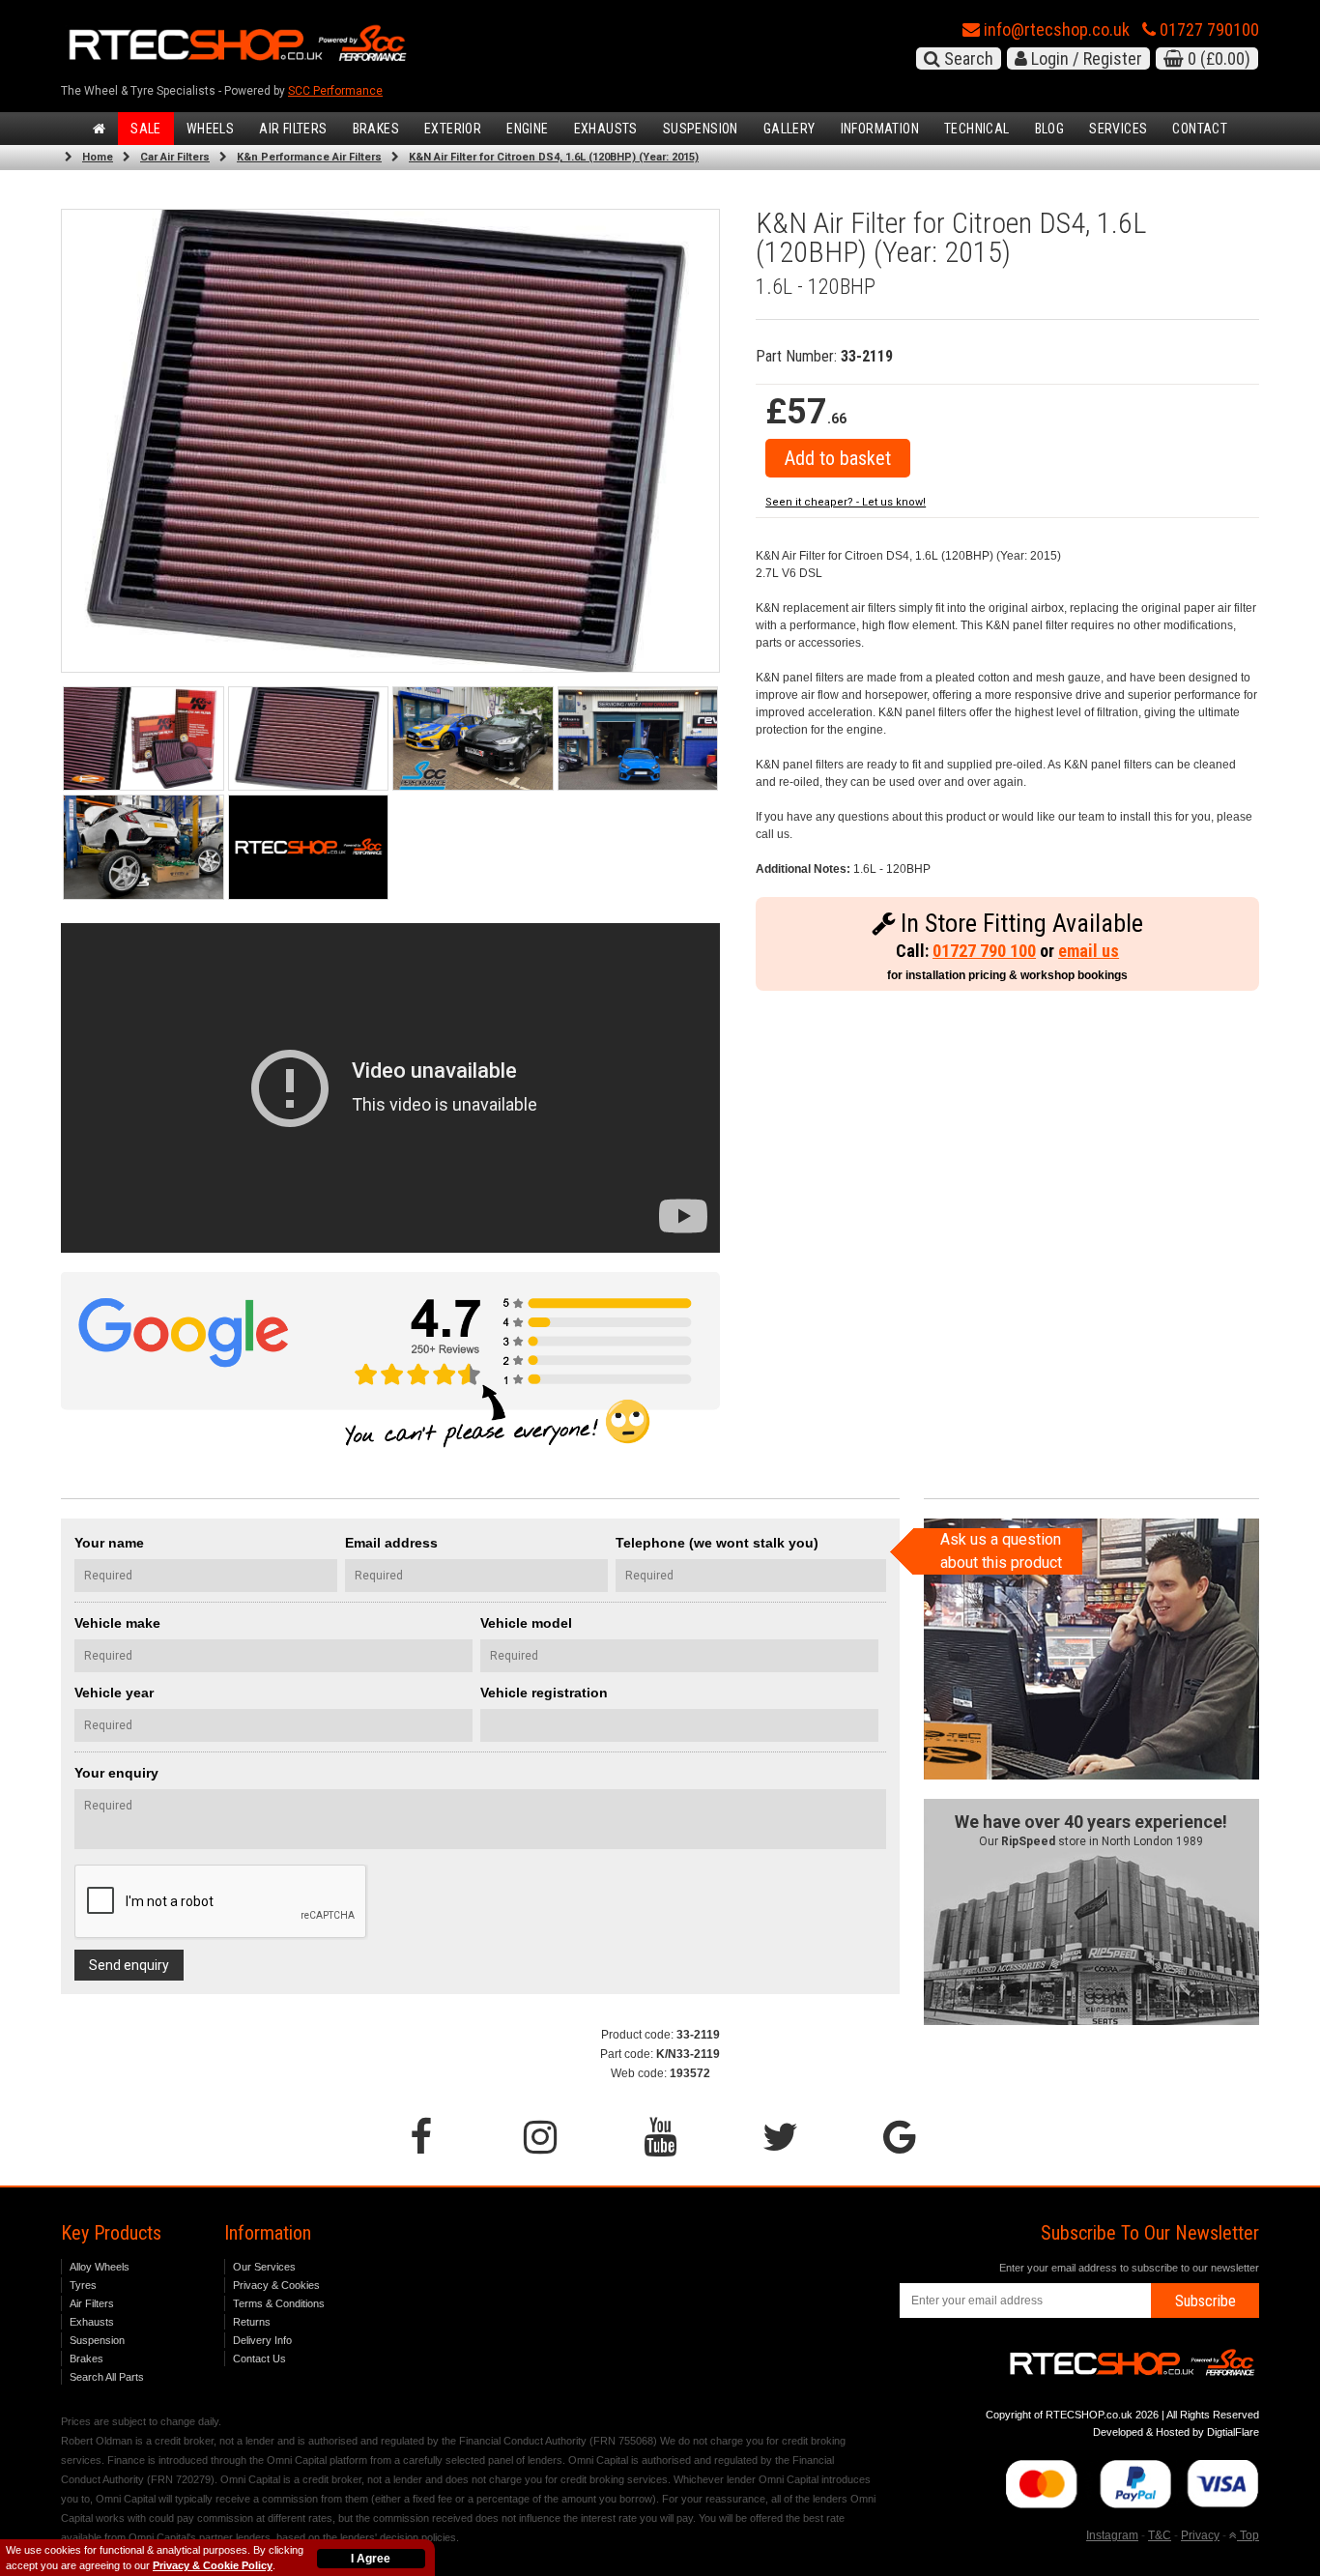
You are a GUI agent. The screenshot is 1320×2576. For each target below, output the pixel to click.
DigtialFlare (1233, 2432)
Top (1248, 2535)
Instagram (1112, 2535)
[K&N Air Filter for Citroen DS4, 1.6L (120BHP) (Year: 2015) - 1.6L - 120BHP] (390, 440)
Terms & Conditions (279, 2303)
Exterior (453, 129)
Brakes (376, 129)
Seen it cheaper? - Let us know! (846, 502)
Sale (146, 129)
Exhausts (606, 129)
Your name (109, 1543)
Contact (1200, 129)
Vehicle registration (544, 1693)
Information (880, 129)
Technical (977, 129)
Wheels (210, 129)
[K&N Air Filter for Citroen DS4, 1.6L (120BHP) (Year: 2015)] (143, 739)
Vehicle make (117, 1623)
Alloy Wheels (100, 2267)
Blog (1050, 129)
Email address (391, 1543)
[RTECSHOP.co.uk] (309, 847)
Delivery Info (262, 2340)
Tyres (83, 2285)
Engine (527, 129)
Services (1118, 129)
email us (1089, 951)
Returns (252, 2322)
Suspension (701, 129)
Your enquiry (116, 1773)
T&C (1160, 2535)
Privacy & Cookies (276, 2285)
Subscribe (1205, 2301)
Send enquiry (129, 1965)
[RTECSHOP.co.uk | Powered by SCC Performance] (473, 739)
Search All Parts (107, 2377)
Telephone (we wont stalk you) (717, 1543)
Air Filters (293, 129)
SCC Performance (335, 91)
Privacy (1200, 2535)
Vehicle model (526, 1623)
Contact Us (259, 2359)
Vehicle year (114, 1693)
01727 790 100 (984, 951)
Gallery (789, 129)
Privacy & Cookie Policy (213, 2565)
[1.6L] (309, 739)
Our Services (264, 2267)
